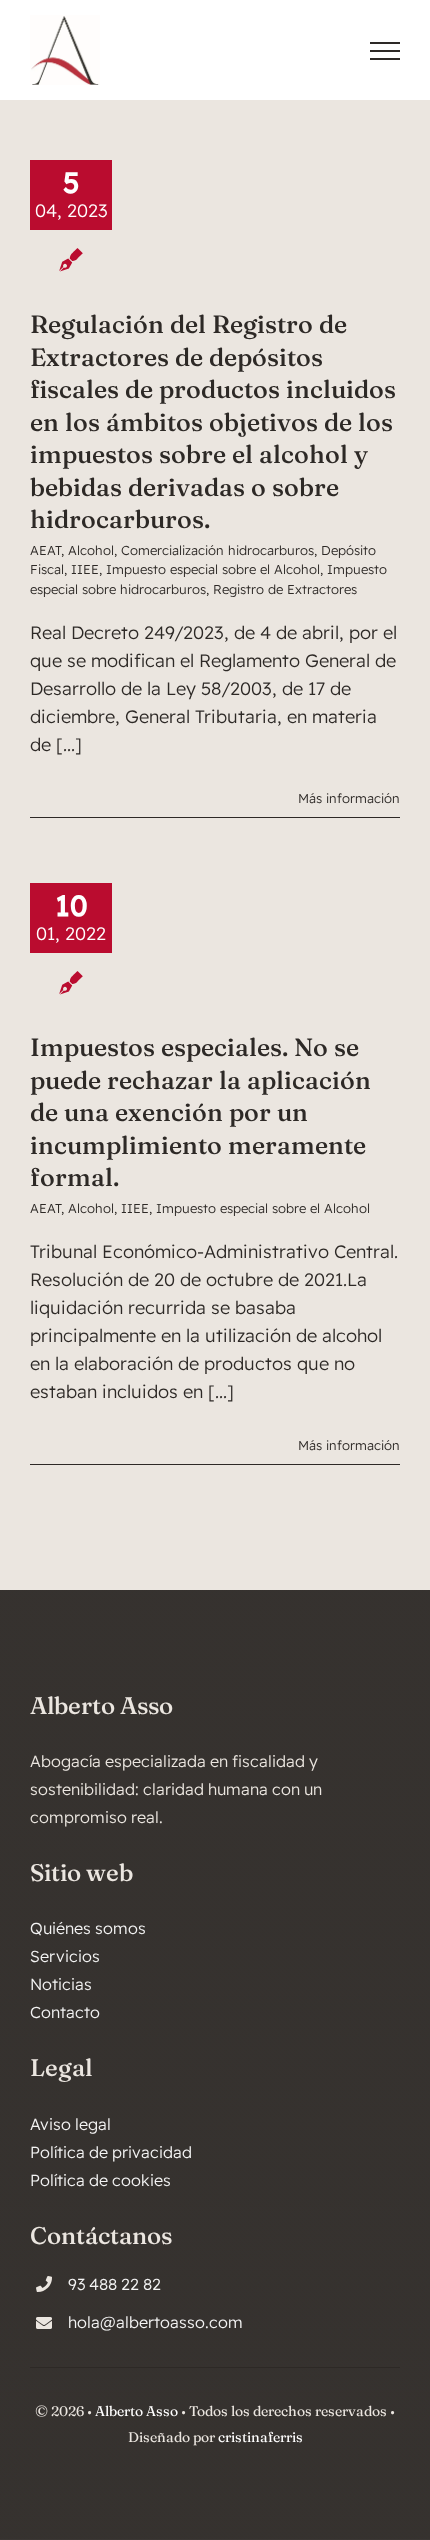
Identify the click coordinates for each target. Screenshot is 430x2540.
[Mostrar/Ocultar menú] (385, 51)
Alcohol (91, 550)
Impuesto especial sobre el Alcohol (213, 569)
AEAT (45, 550)
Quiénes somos (88, 1928)
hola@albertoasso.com (155, 2322)
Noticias (61, 1984)
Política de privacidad (111, 2152)
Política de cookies (100, 2180)
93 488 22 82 (114, 2284)
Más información (349, 798)
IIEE (85, 569)
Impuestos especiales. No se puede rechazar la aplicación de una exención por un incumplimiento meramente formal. (200, 1112)
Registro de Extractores (285, 589)
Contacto (65, 2012)
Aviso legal (70, 2124)
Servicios (65, 1956)
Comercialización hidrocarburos (217, 550)
